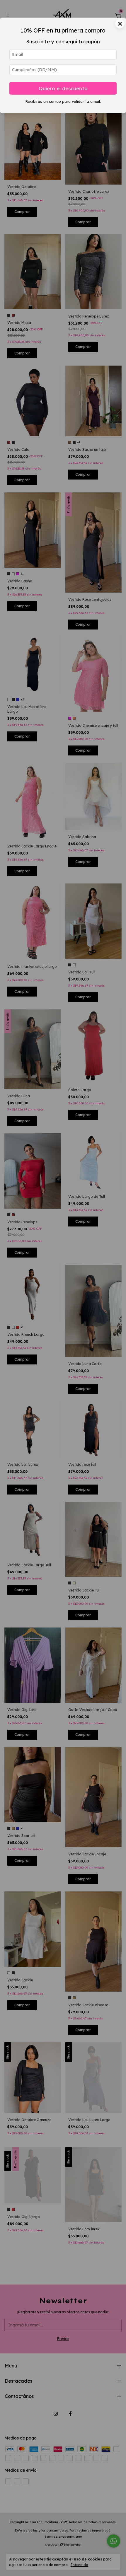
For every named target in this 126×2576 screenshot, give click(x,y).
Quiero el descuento (63, 88)
